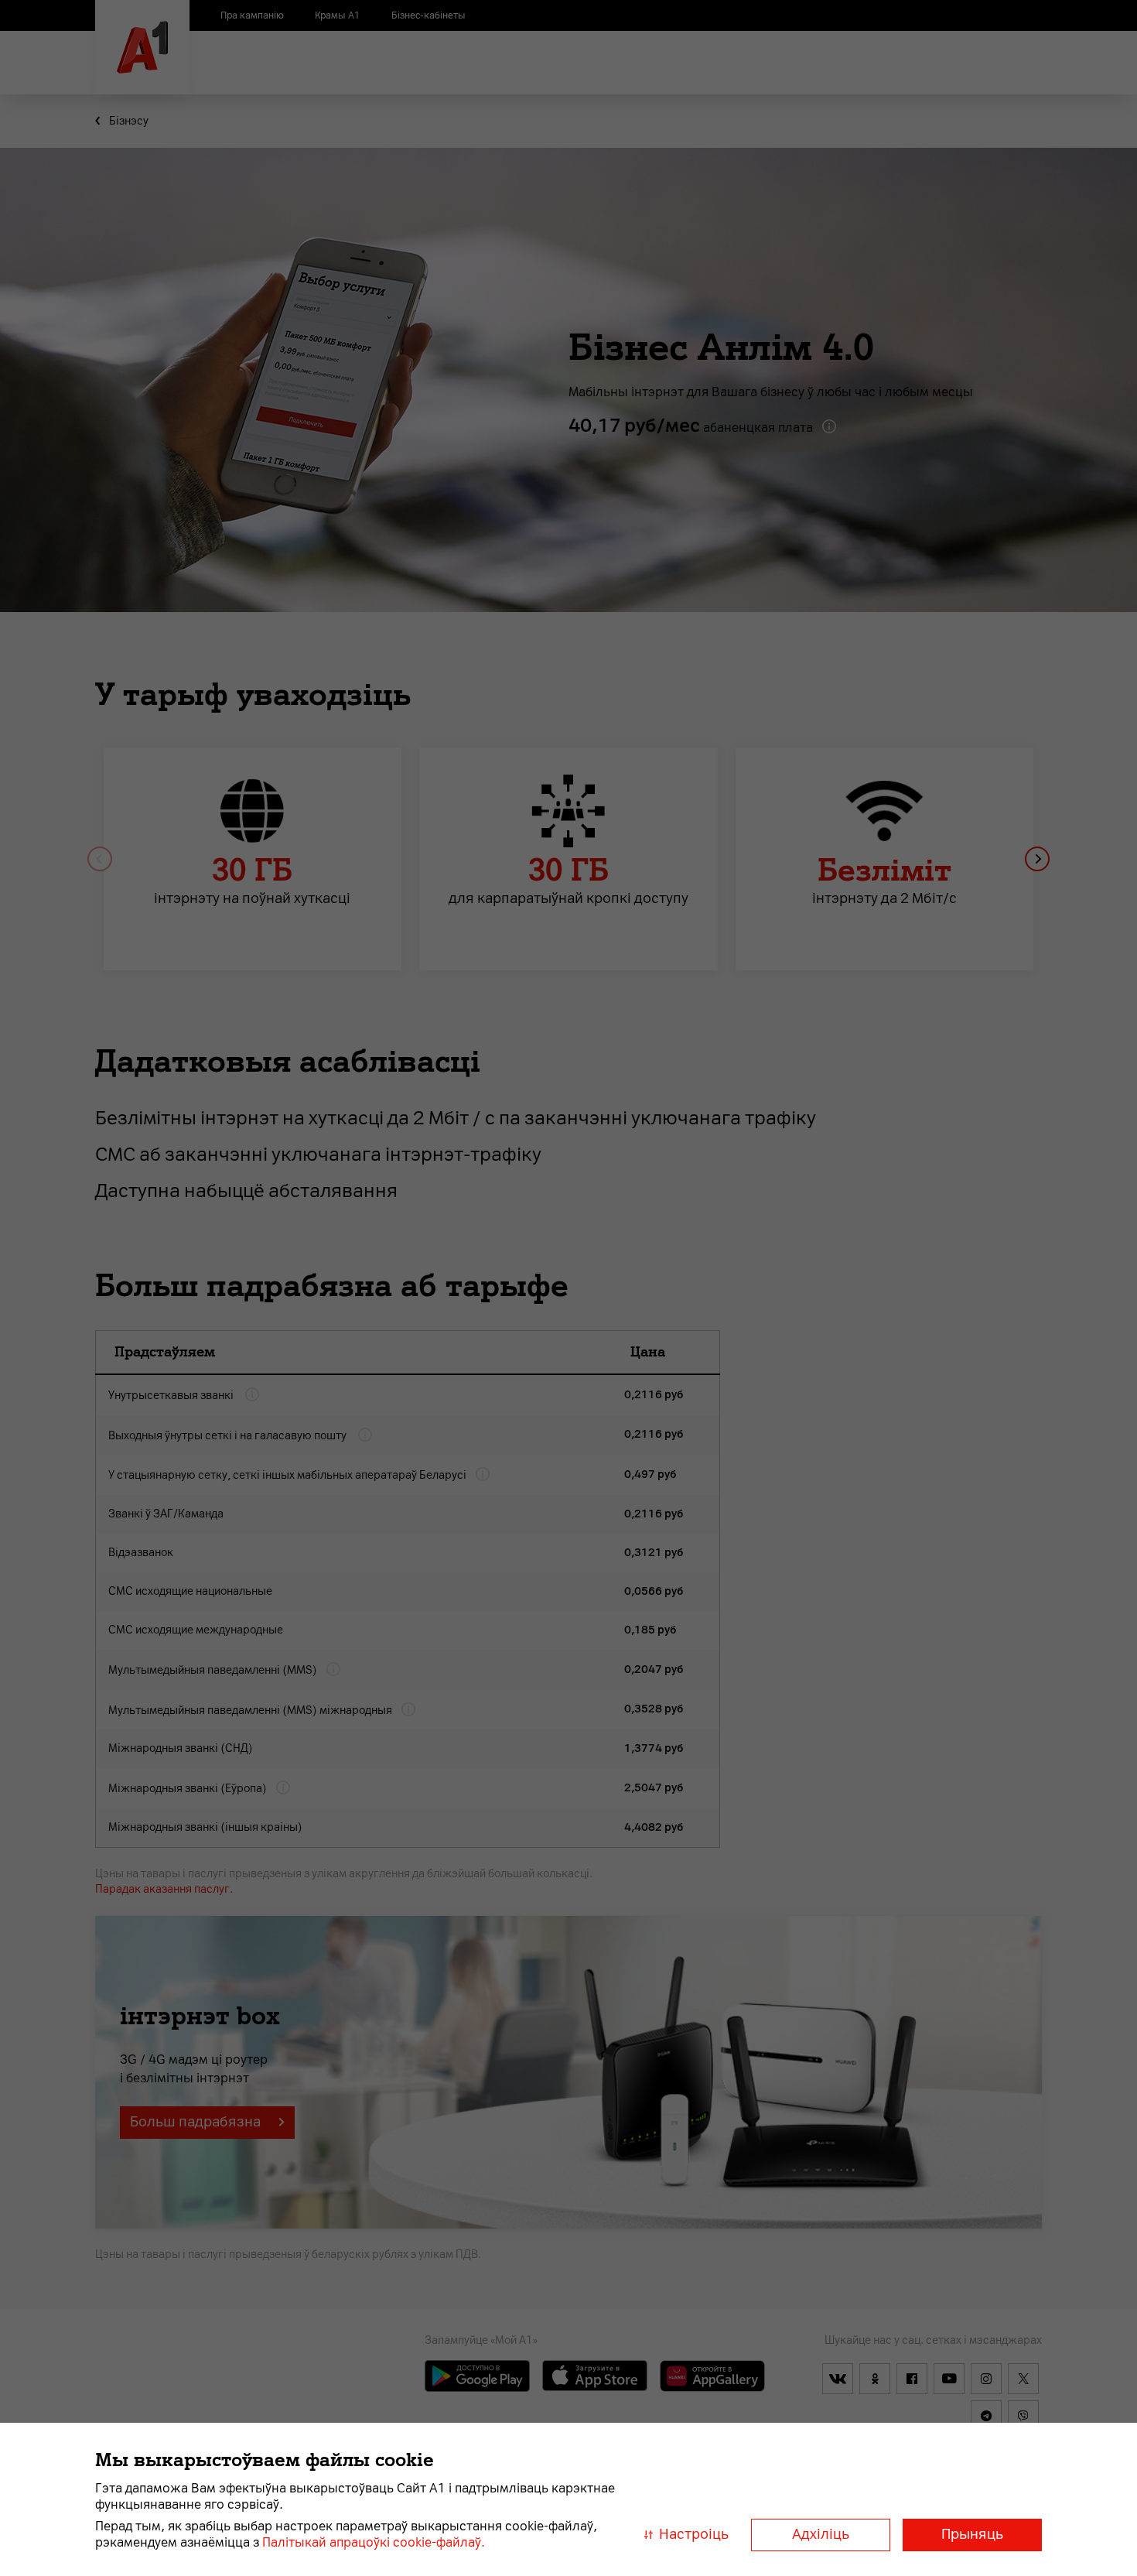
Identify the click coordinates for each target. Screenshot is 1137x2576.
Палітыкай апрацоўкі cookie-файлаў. (374, 2542)
